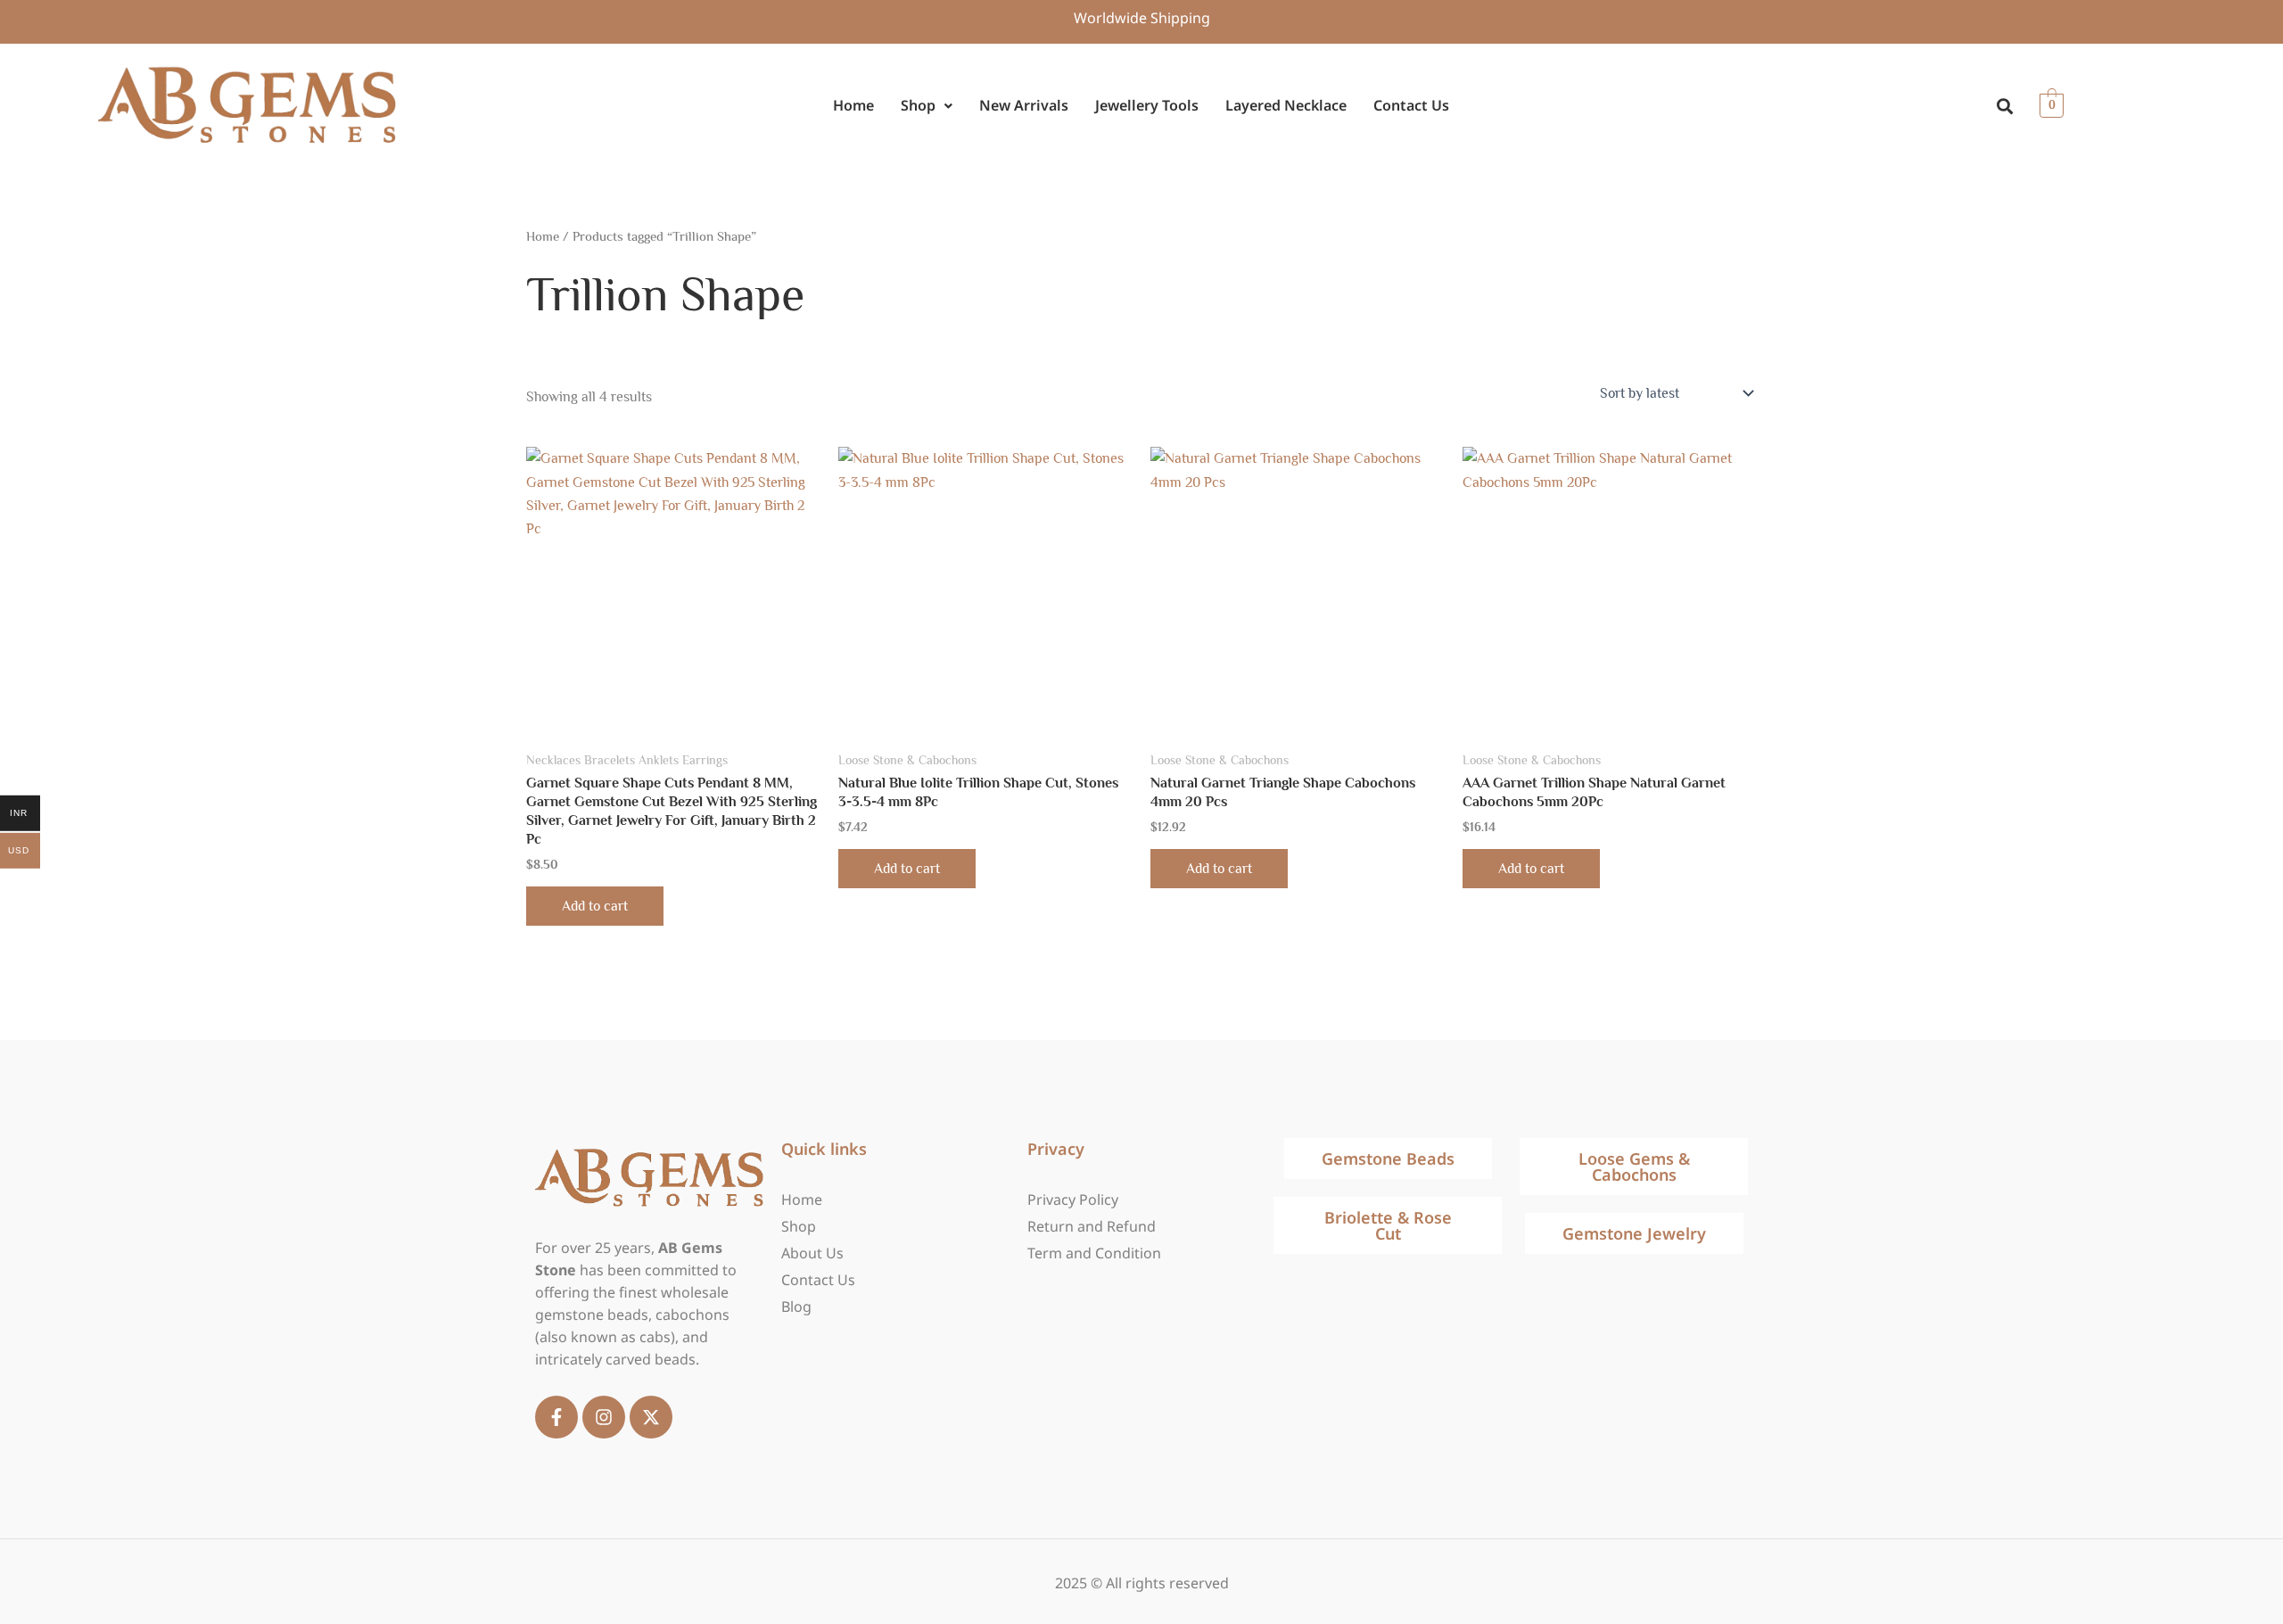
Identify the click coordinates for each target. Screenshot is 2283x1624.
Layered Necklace (1286, 105)
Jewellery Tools (1147, 105)
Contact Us (1411, 105)
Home (853, 105)
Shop (918, 105)
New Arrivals (1024, 105)
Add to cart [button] (595, 906)
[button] (927, 106)
